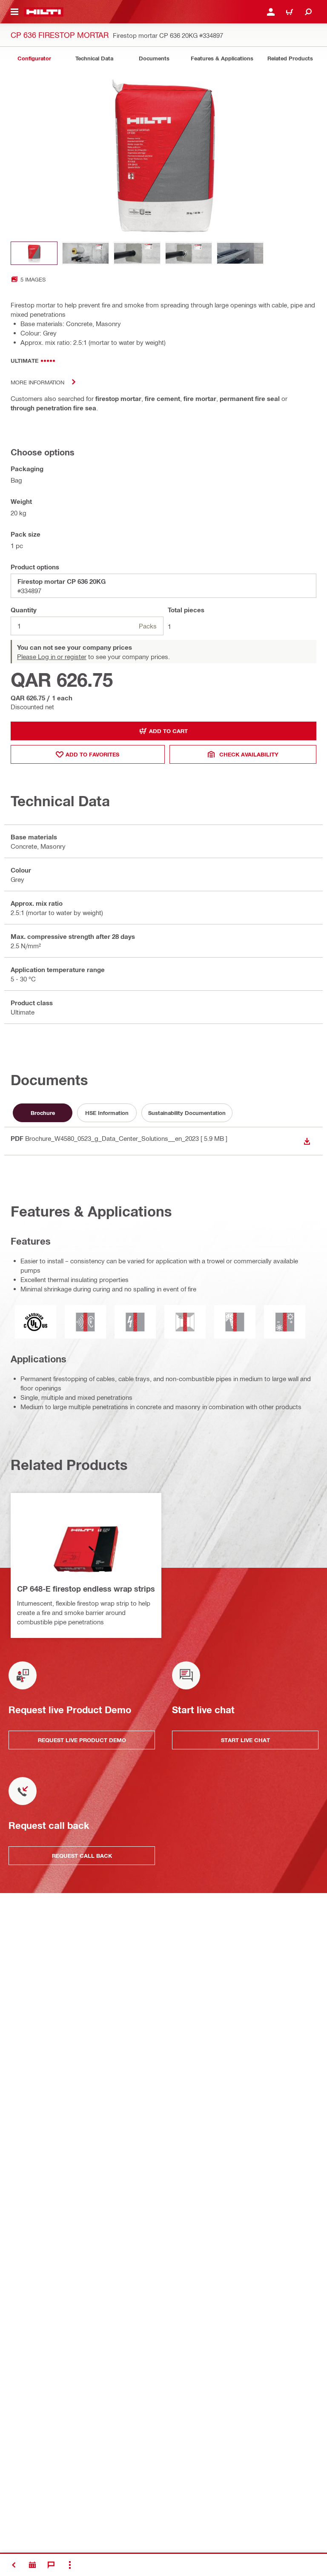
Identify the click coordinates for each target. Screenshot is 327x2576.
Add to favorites (92, 754)
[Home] (44, 12)
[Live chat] (51, 2565)
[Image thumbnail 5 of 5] (240, 253)
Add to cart (168, 731)
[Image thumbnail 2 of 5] (86, 253)
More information (37, 382)
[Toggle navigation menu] (14, 12)
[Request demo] (32, 2565)
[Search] (308, 12)
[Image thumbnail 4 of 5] (189, 253)
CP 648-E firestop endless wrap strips (86, 1589)
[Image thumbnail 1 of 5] (34, 253)
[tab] (34, 58)
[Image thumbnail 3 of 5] (137, 253)
